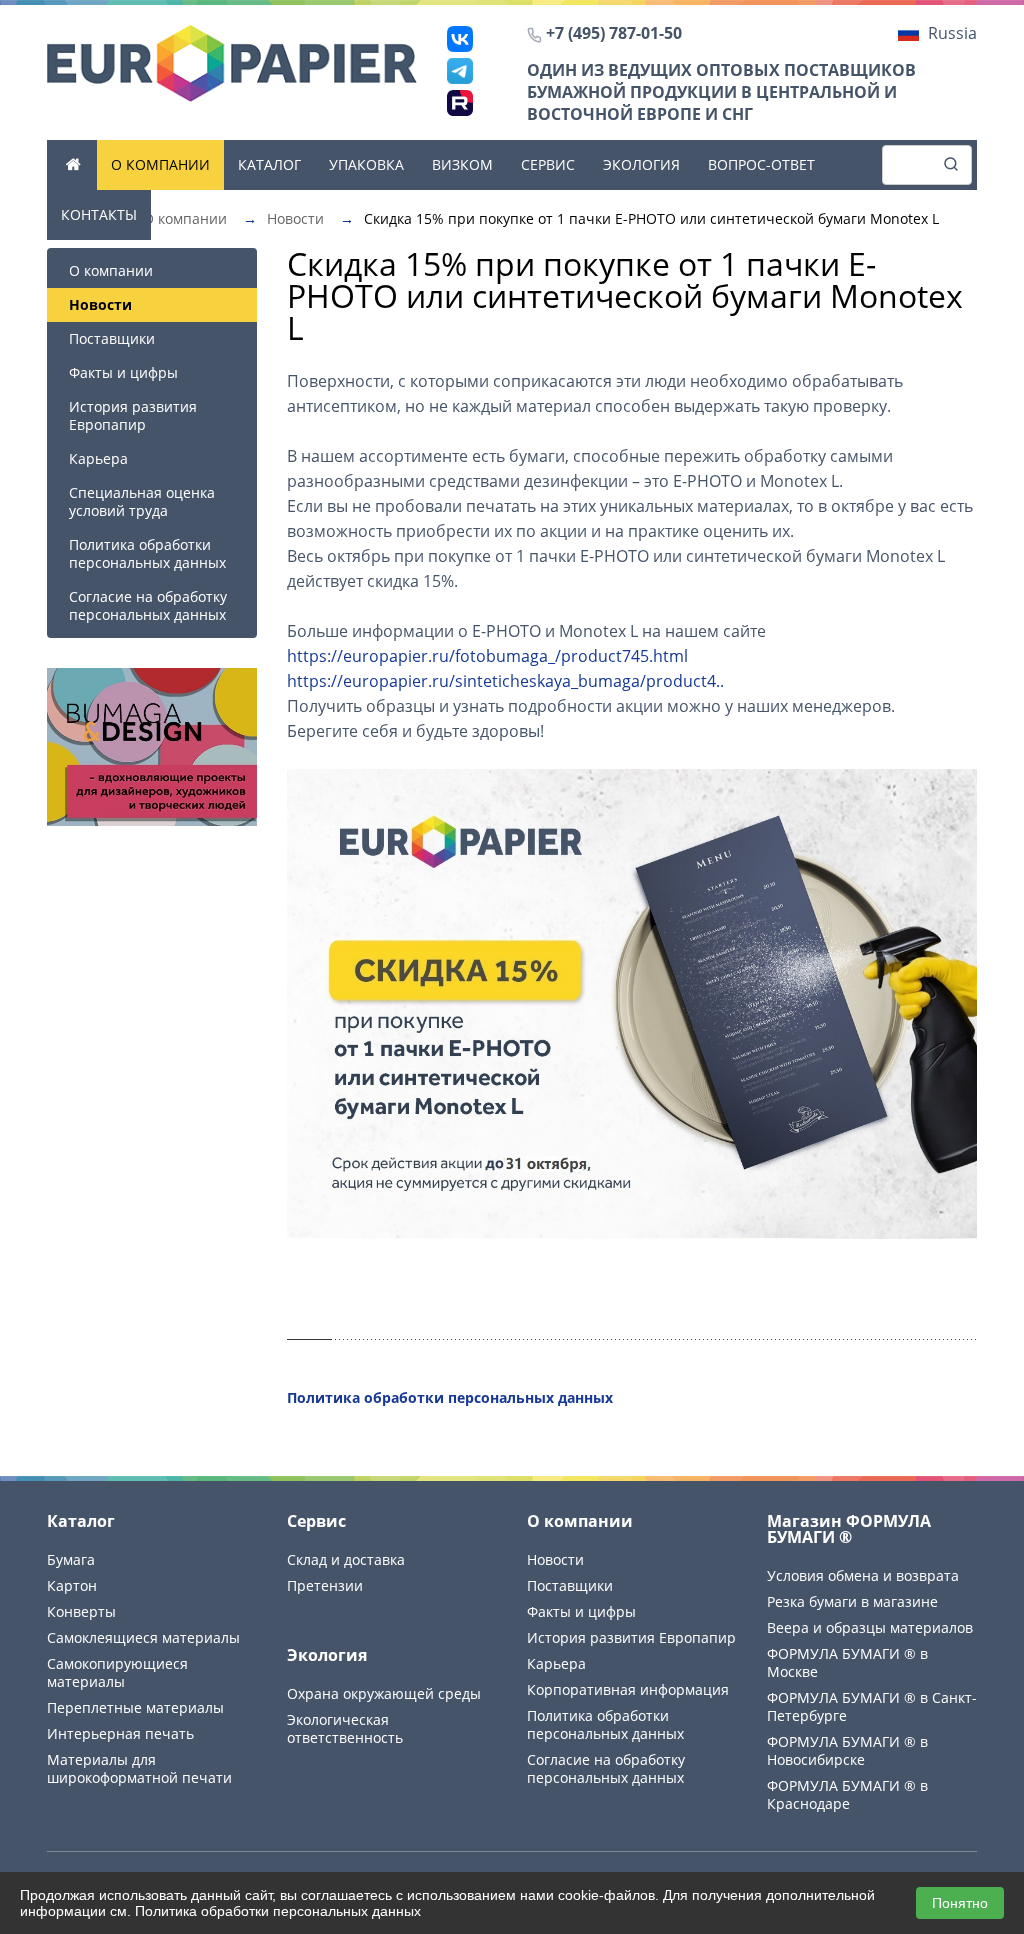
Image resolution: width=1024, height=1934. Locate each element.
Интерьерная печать (120, 1733)
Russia (952, 33)
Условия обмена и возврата (863, 1575)
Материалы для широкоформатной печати (139, 1768)
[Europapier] (232, 62)
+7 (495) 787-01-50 (614, 33)
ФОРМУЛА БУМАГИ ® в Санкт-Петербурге (872, 1706)
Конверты (81, 1611)
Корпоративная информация (628, 1689)
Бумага (71, 1559)
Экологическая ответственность (345, 1728)
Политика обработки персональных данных (147, 553)
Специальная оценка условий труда (142, 501)
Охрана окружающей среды (384, 1693)
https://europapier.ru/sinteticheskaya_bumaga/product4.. (505, 681)
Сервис (548, 164)
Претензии (325, 1585)
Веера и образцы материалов (870, 1627)
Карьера (98, 458)
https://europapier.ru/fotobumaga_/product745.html (487, 656)
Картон (72, 1585)
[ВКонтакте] (460, 39)
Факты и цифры (123, 372)
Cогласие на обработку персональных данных (148, 605)
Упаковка (366, 164)
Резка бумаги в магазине (852, 1601)
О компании (160, 164)
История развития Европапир (133, 415)
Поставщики (112, 338)
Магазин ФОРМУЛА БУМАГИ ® (849, 1529)
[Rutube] (460, 103)
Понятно (960, 1903)
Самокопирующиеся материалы (117, 1672)
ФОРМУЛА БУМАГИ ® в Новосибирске (847, 1750)
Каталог (269, 164)
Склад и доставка (346, 1559)
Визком (462, 164)
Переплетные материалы (135, 1707)
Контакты (99, 214)
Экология (641, 164)
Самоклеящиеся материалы (143, 1637)
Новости (555, 1559)
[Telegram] (460, 71)
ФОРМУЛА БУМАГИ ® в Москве (847, 1662)
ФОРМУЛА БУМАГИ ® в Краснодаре (847, 1794)
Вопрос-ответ (761, 164)
